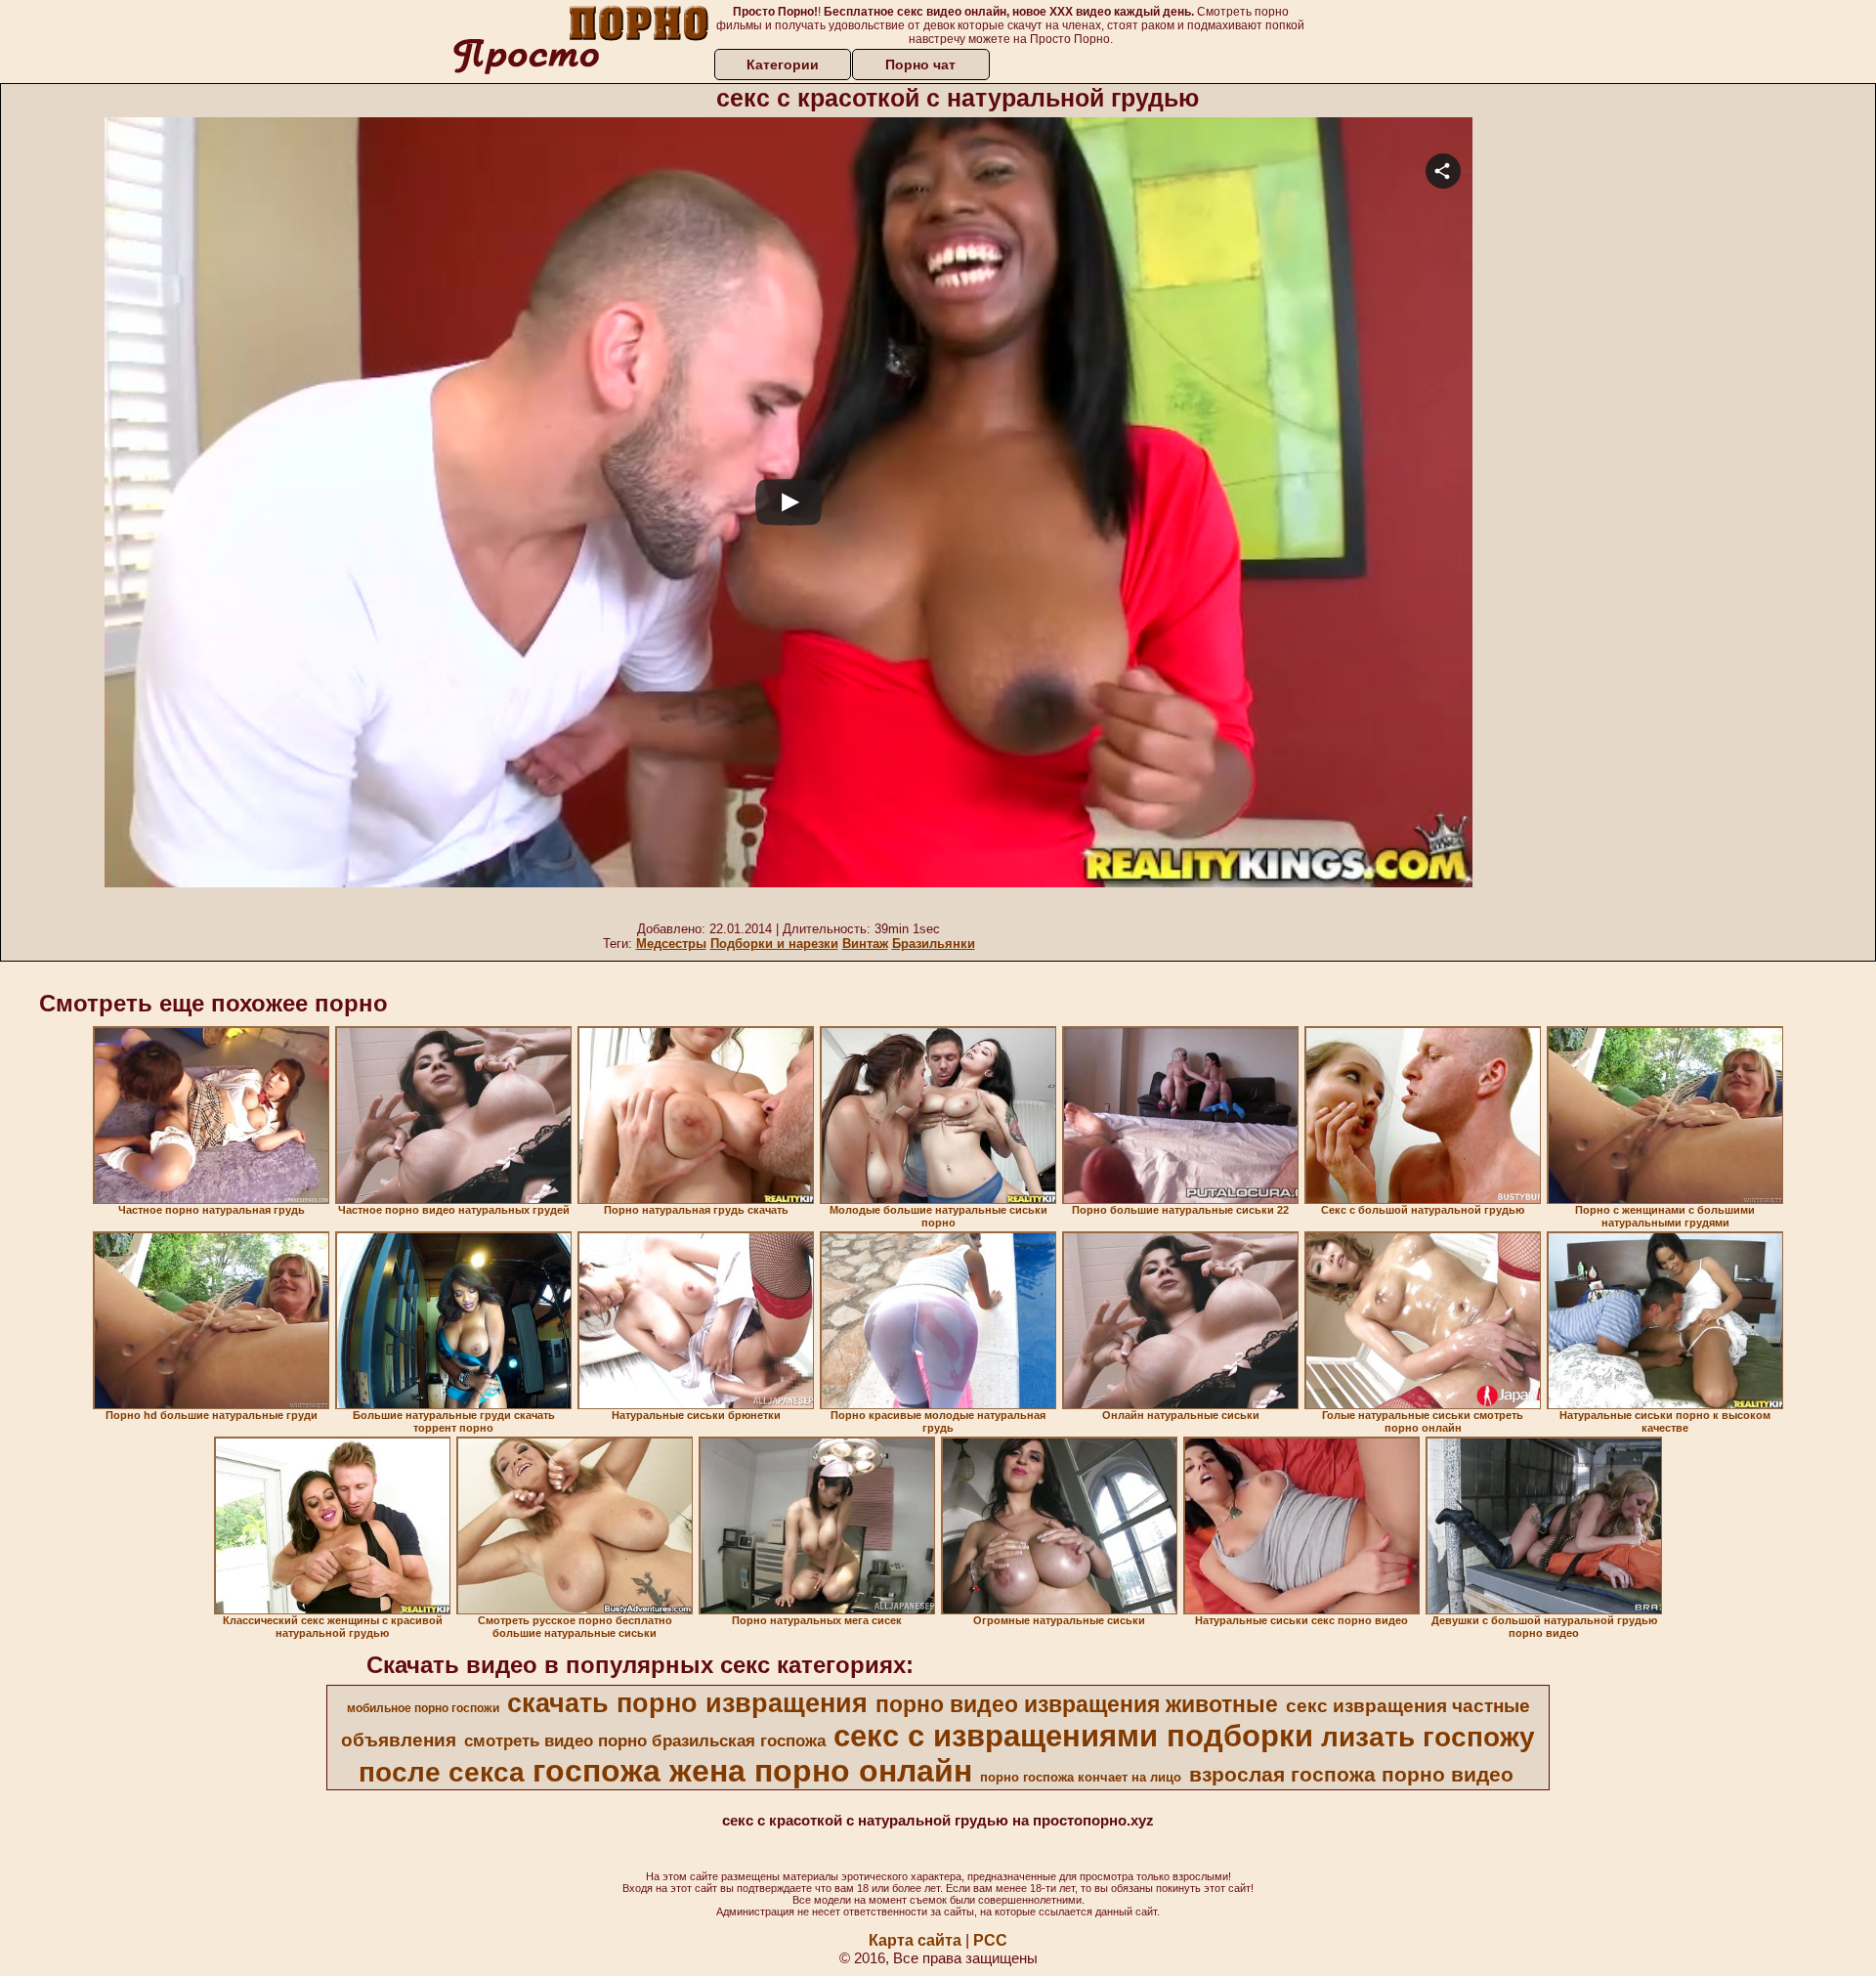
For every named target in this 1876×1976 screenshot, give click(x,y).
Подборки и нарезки (774, 944)
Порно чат (920, 64)
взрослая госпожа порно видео (1351, 1775)
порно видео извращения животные (1077, 1704)
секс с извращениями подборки (1073, 1736)
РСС (990, 1940)
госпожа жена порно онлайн (752, 1771)
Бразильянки (934, 944)
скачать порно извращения (687, 1703)
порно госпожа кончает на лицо (1081, 1777)
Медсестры (671, 944)
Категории (783, 64)
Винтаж (865, 944)
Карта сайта (915, 1940)
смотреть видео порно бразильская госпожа (645, 1740)
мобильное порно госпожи (423, 1708)
